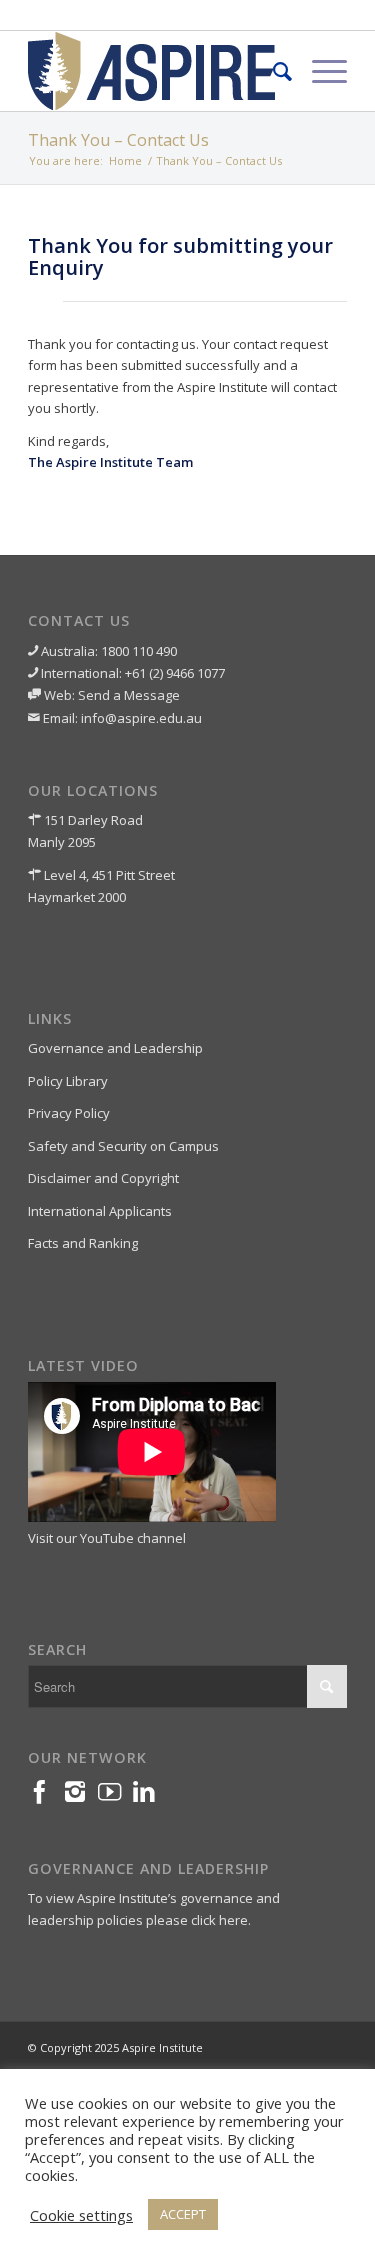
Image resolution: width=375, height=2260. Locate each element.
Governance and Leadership (115, 1048)
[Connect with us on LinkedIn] (149, 1796)
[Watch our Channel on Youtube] (115, 1796)
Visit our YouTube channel (107, 1538)
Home (125, 160)
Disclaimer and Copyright (103, 1178)
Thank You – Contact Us (118, 140)
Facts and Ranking (83, 1243)
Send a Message (129, 695)
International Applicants (100, 1211)
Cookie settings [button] (81, 2215)
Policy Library (68, 1081)
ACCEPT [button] (183, 2214)
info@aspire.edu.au (141, 718)
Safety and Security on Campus (123, 1146)
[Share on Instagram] (80, 1796)
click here (219, 1920)
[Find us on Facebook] (45, 1796)
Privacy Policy (69, 1113)
